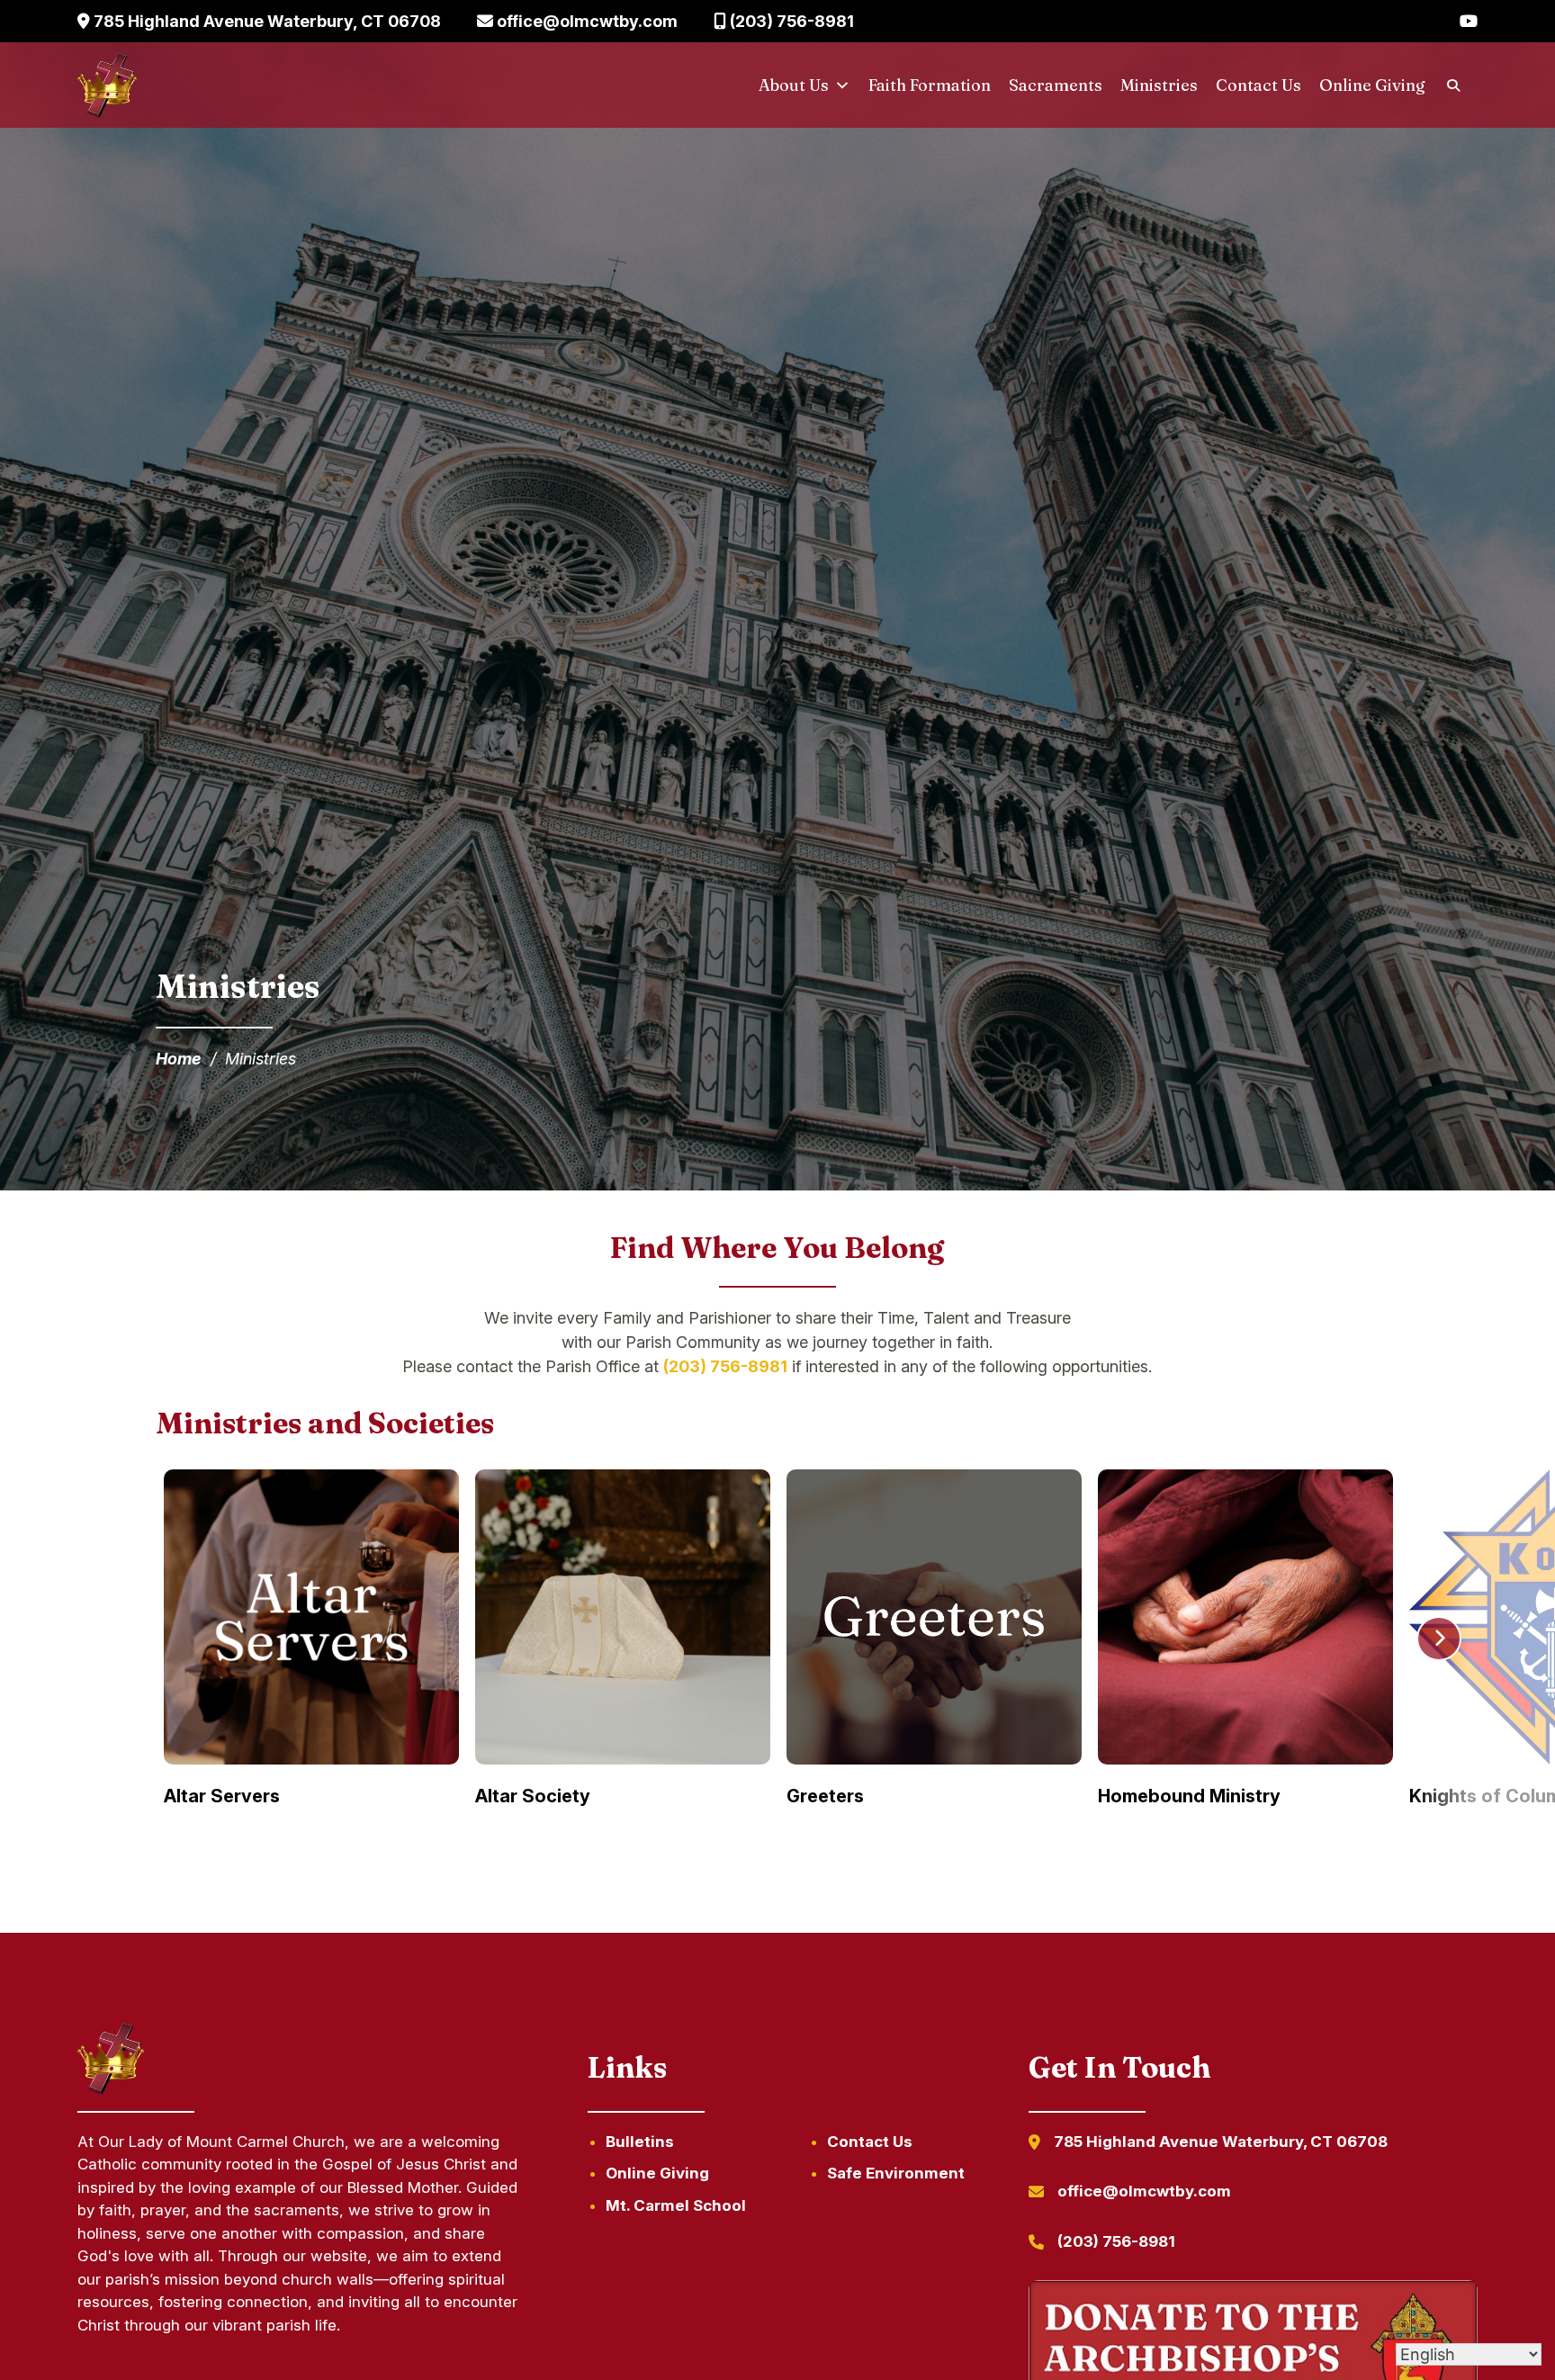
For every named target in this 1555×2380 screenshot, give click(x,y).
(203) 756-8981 (790, 21)
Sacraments (1056, 85)
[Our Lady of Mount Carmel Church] (107, 85)
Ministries (1159, 85)
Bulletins (640, 2142)
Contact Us (1258, 85)
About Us (794, 85)
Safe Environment (896, 2173)
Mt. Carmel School (676, 2205)
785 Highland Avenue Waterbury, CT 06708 (265, 21)
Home (179, 1059)
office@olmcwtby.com (585, 21)
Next (1439, 1639)
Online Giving (1372, 85)
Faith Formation (930, 85)
